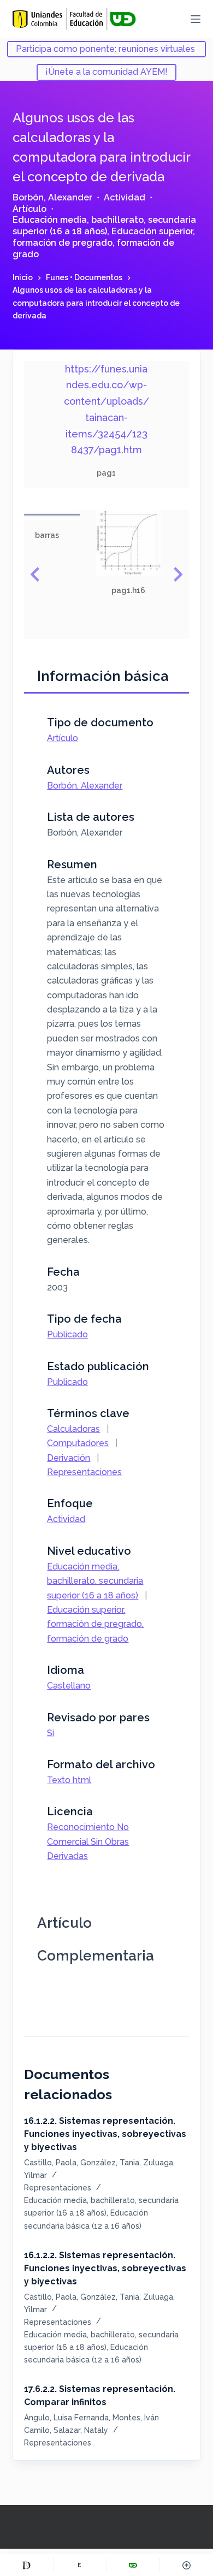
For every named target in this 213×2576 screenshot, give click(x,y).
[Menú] (196, 19)
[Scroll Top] (187, 2565)
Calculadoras (73, 1429)
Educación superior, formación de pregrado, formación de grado (104, 243)
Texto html (69, 1780)
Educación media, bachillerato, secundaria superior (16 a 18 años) (104, 226)
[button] (47, 526)
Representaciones (84, 1472)
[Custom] (26, 2565)
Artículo (29, 209)
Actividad (125, 197)
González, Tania (110, 2163)
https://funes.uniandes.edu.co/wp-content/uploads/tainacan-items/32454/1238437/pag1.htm (106, 409)
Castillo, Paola (50, 2163)
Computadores (78, 1443)
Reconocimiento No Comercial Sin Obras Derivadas (88, 1841)
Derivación (69, 1458)
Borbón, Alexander (52, 197)
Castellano (69, 1686)
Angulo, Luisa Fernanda (66, 2418)
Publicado (67, 1334)
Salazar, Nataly (81, 2430)
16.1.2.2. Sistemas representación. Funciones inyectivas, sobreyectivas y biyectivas (105, 2134)
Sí (51, 1733)
